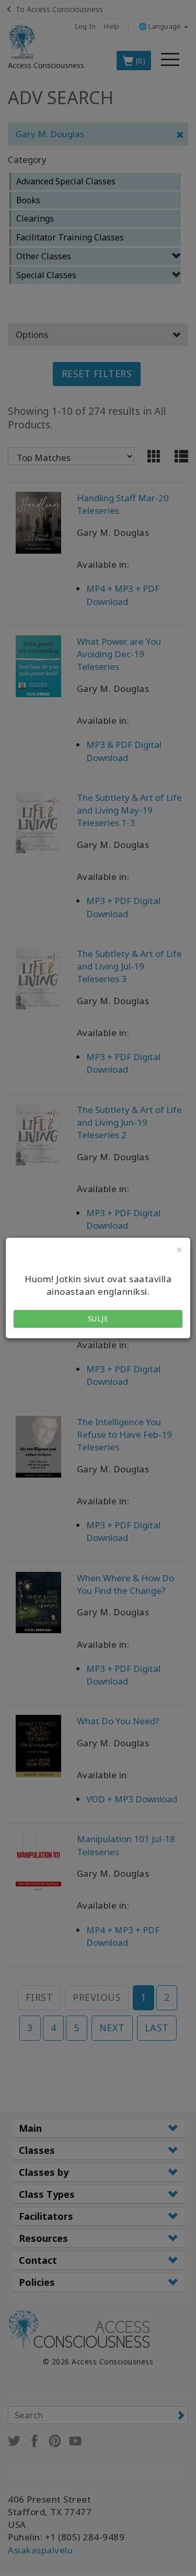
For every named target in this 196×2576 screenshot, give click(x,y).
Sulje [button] (98, 1319)
